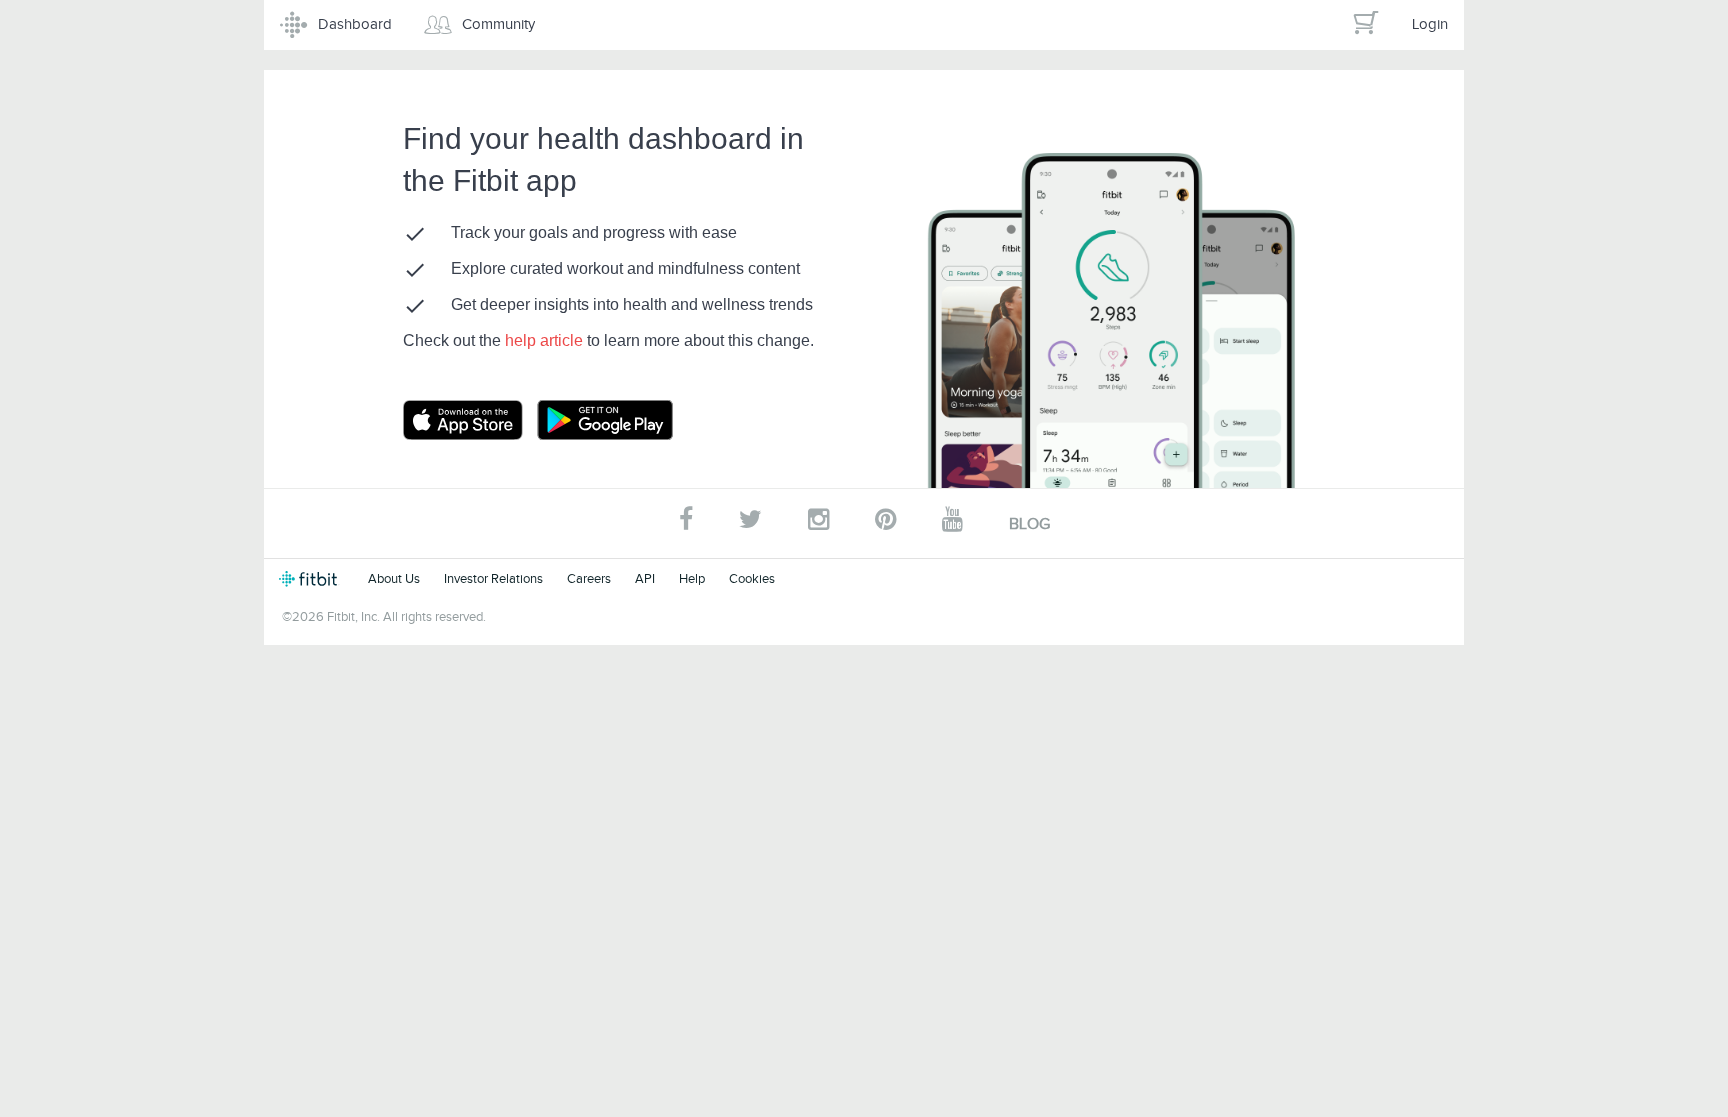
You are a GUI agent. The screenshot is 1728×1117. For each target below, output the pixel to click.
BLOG (1029, 524)
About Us (394, 578)
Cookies (752, 578)
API (645, 578)
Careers (589, 578)
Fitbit (311, 579)
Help (692, 578)
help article (546, 340)
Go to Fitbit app (483, 420)
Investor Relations (493, 578)
